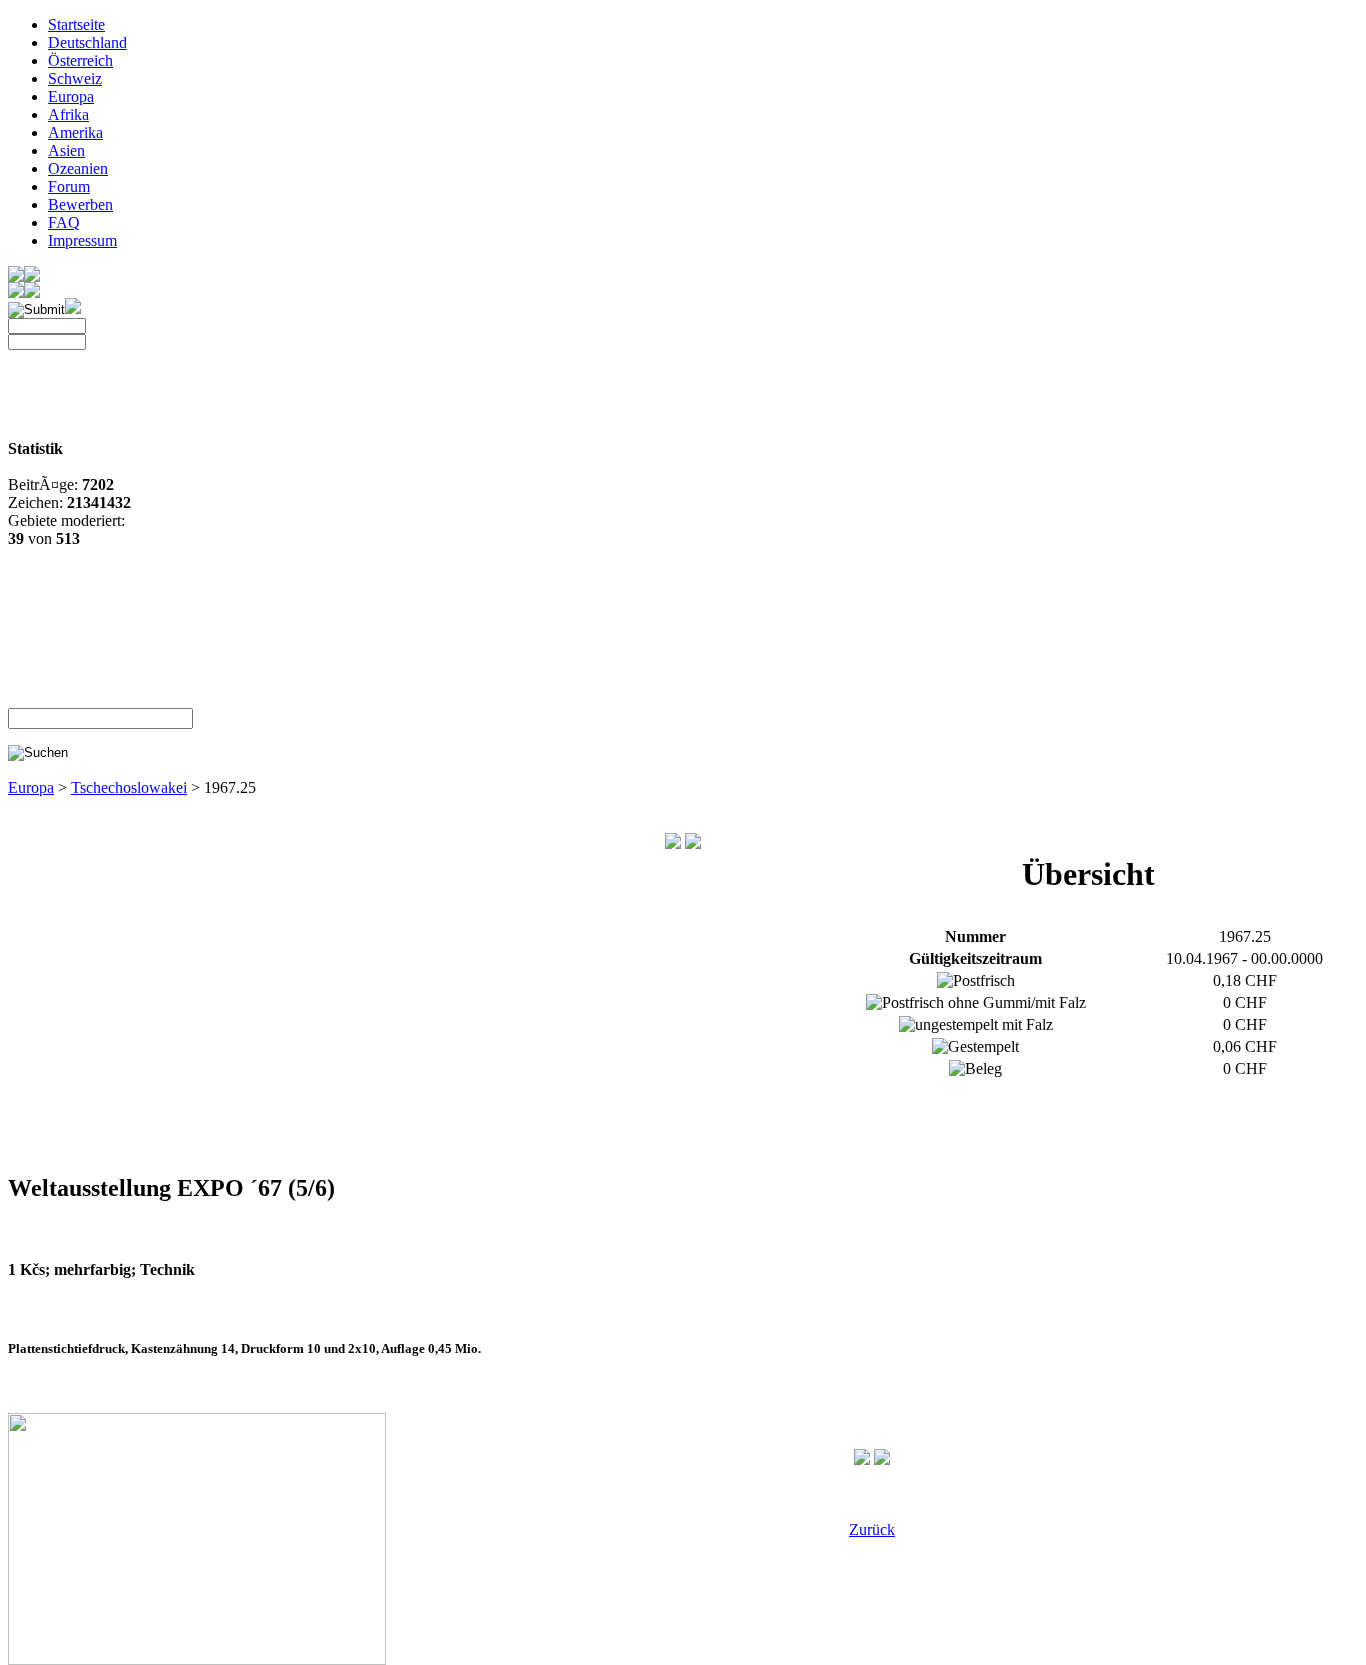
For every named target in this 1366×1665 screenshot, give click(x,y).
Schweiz (75, 78)
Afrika (68, 114)
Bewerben (80, 204)
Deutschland (87, 42)
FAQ (64, 222)
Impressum (82, 240)
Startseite (76, 24)
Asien (66, 150)
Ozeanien (78, 168)
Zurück (872, 1529)
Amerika (75, 132)
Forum (69, 186)
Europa (71, 96)
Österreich (80, 60)
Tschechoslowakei (129, 787)
